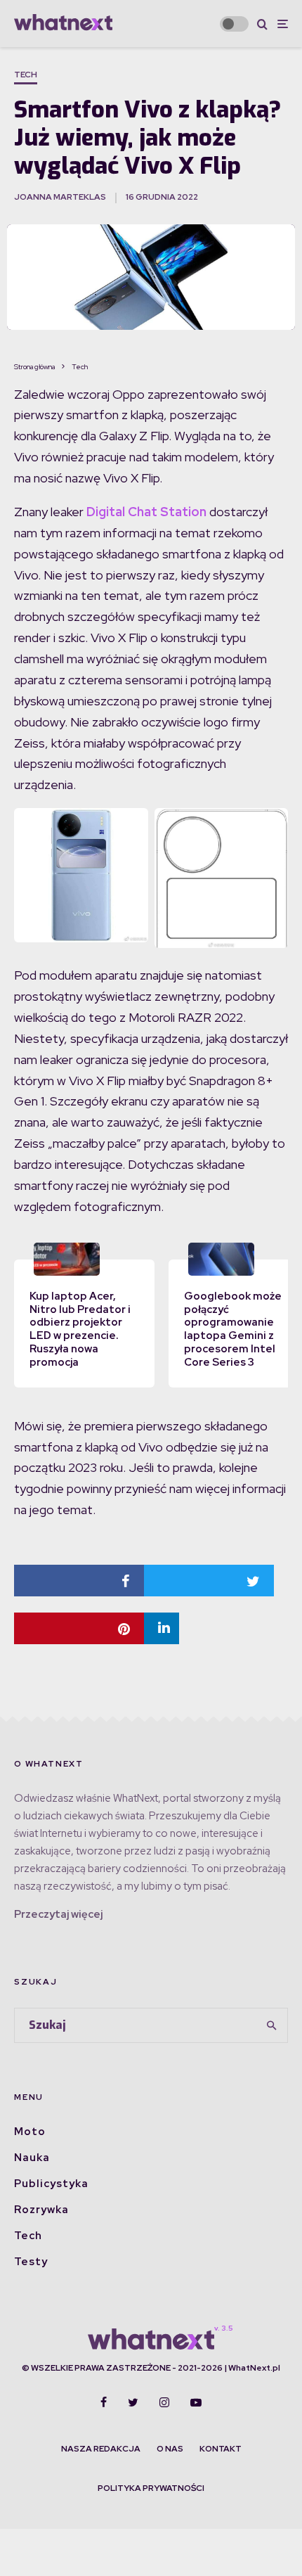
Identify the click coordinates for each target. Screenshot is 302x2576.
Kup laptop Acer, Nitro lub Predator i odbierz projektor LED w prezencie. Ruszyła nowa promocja (80, 1329)
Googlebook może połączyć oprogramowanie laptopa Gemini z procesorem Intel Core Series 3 (233, 1329)
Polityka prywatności (151, 2488)
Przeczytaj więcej (58, 1914)
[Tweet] (209, 1581)
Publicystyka (51, 2184)
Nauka (32, 2158)
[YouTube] (196, 2402)
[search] (273, 2025)
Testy (31, 2262)
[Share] (79, 1581)
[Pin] (79, 1628)
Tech (26, 75)
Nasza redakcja (101, 2449)
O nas (170, 2449)
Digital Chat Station (146, 512)
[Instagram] (164, 2402)
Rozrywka (41, 2210)
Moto (30, 2132)
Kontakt (221, 2449)
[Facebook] (104, 2402)
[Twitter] (133, 2402)
